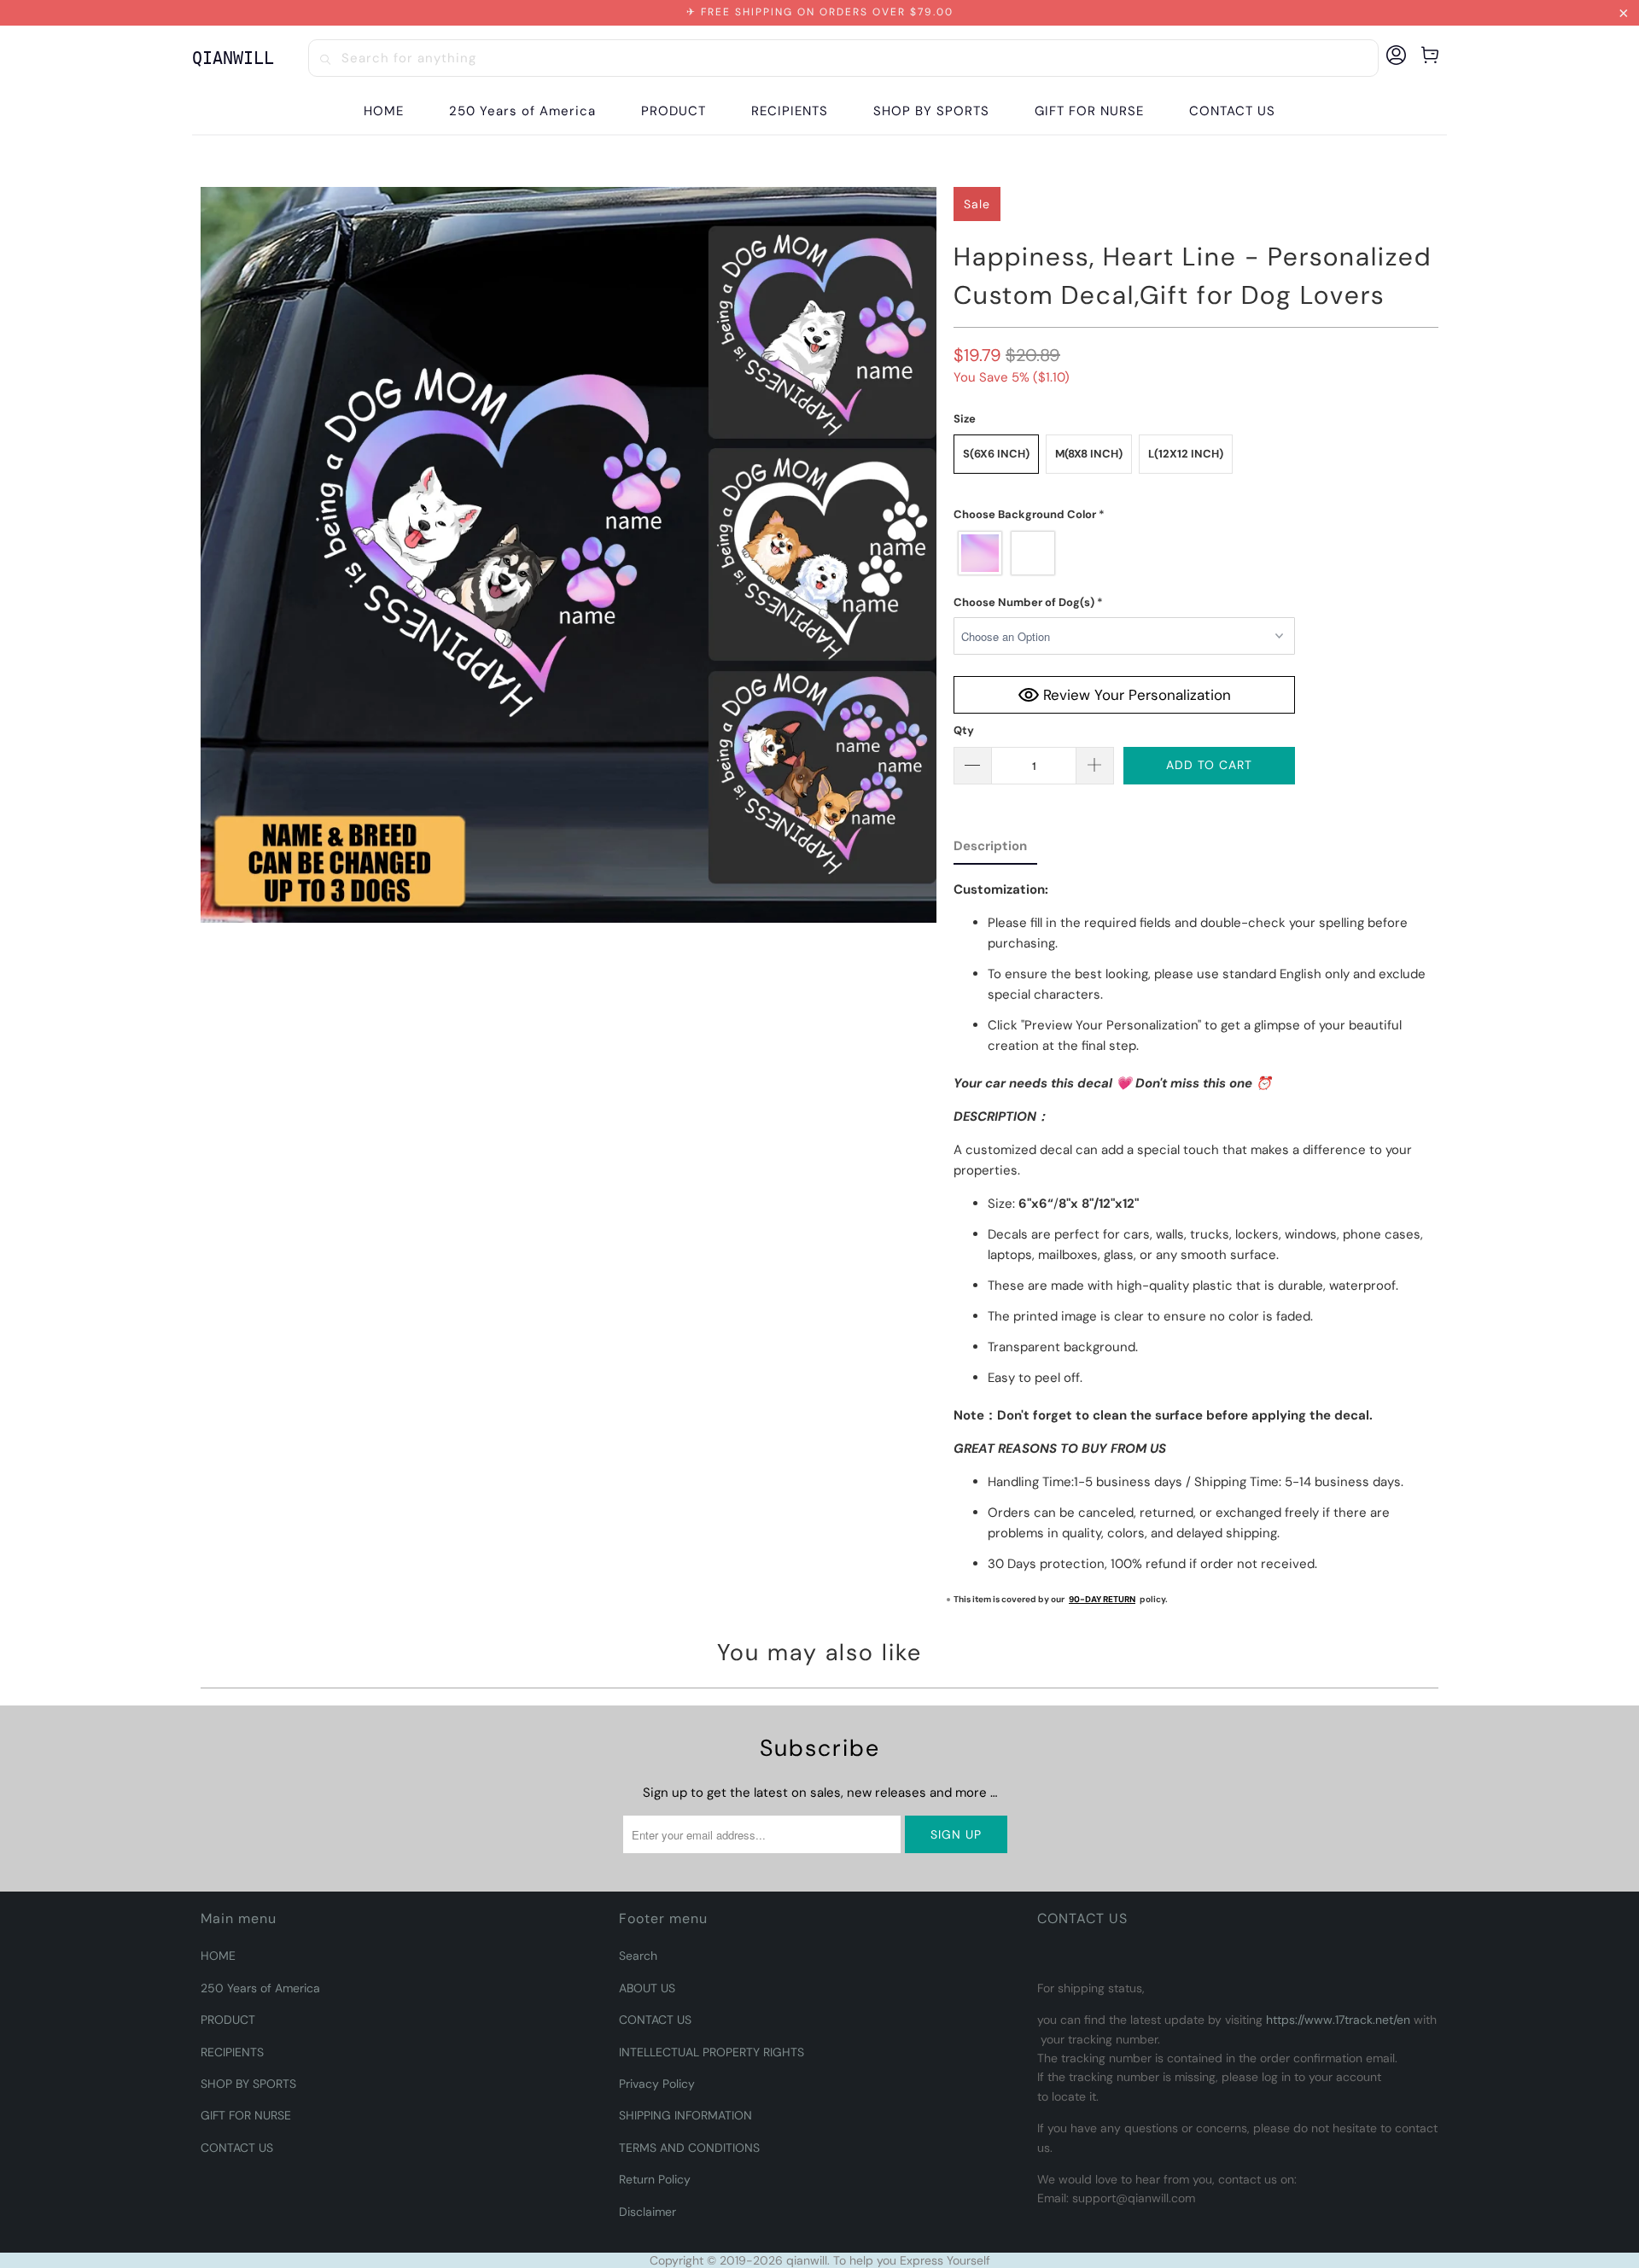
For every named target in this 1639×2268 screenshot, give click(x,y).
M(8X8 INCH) (1089, 454)
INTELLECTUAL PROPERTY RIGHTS (712, 2052)
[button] (674, 111)
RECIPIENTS (232, 2052)
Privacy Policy (657, 2084)
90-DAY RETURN (1102, 1599)
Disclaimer (647, 2212)
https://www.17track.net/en (1338, 2020)
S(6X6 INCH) (996, 454)
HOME (218, 1956)
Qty (964, 730)
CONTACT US (237, 2148)
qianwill (807, 2260)
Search (638, 1956)
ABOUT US (647, 1988)
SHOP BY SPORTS (248, 2084)
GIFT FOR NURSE (246, 2115)
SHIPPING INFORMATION (685, 2115)
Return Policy (655, 2179)
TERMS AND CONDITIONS (689, 2148)
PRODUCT (228, 2020)
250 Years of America (260, 1988)
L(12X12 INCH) (1186, 454)
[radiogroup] (1124, 553)
